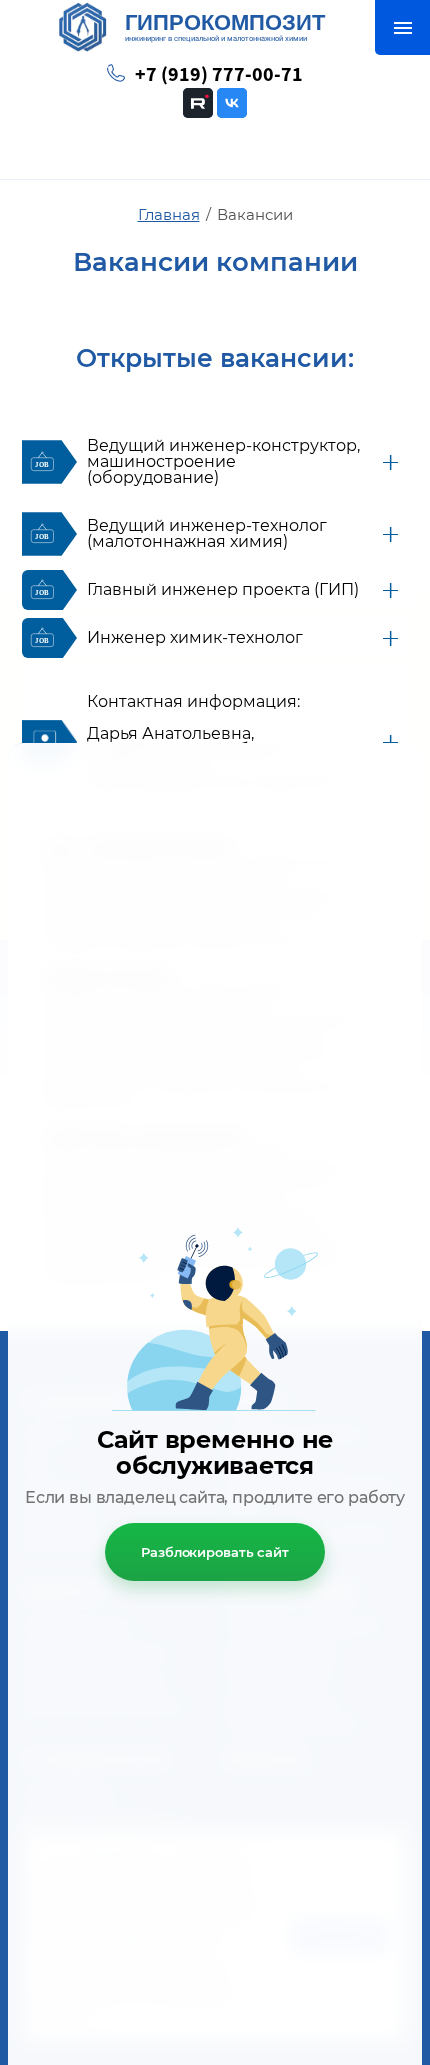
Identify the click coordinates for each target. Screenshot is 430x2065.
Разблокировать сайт (215, 1552)
